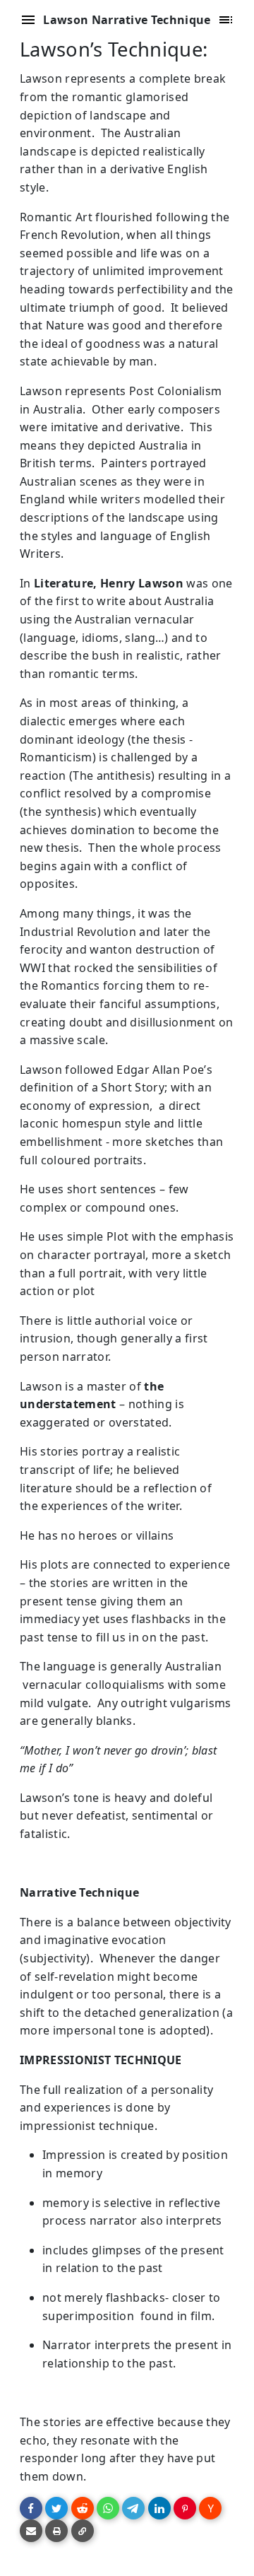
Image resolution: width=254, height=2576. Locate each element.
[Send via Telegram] (133, 2508)
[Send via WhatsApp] (108, 2508)
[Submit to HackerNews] (210, 2508)
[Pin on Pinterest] (185, 2508)
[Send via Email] (31, 2531)
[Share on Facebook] (31, 2508)
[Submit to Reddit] (83, 2508)
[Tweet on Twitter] (56, 2508)
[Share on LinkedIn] (159, 2508)
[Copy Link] (83, 2531)
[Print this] (56, 2531)
